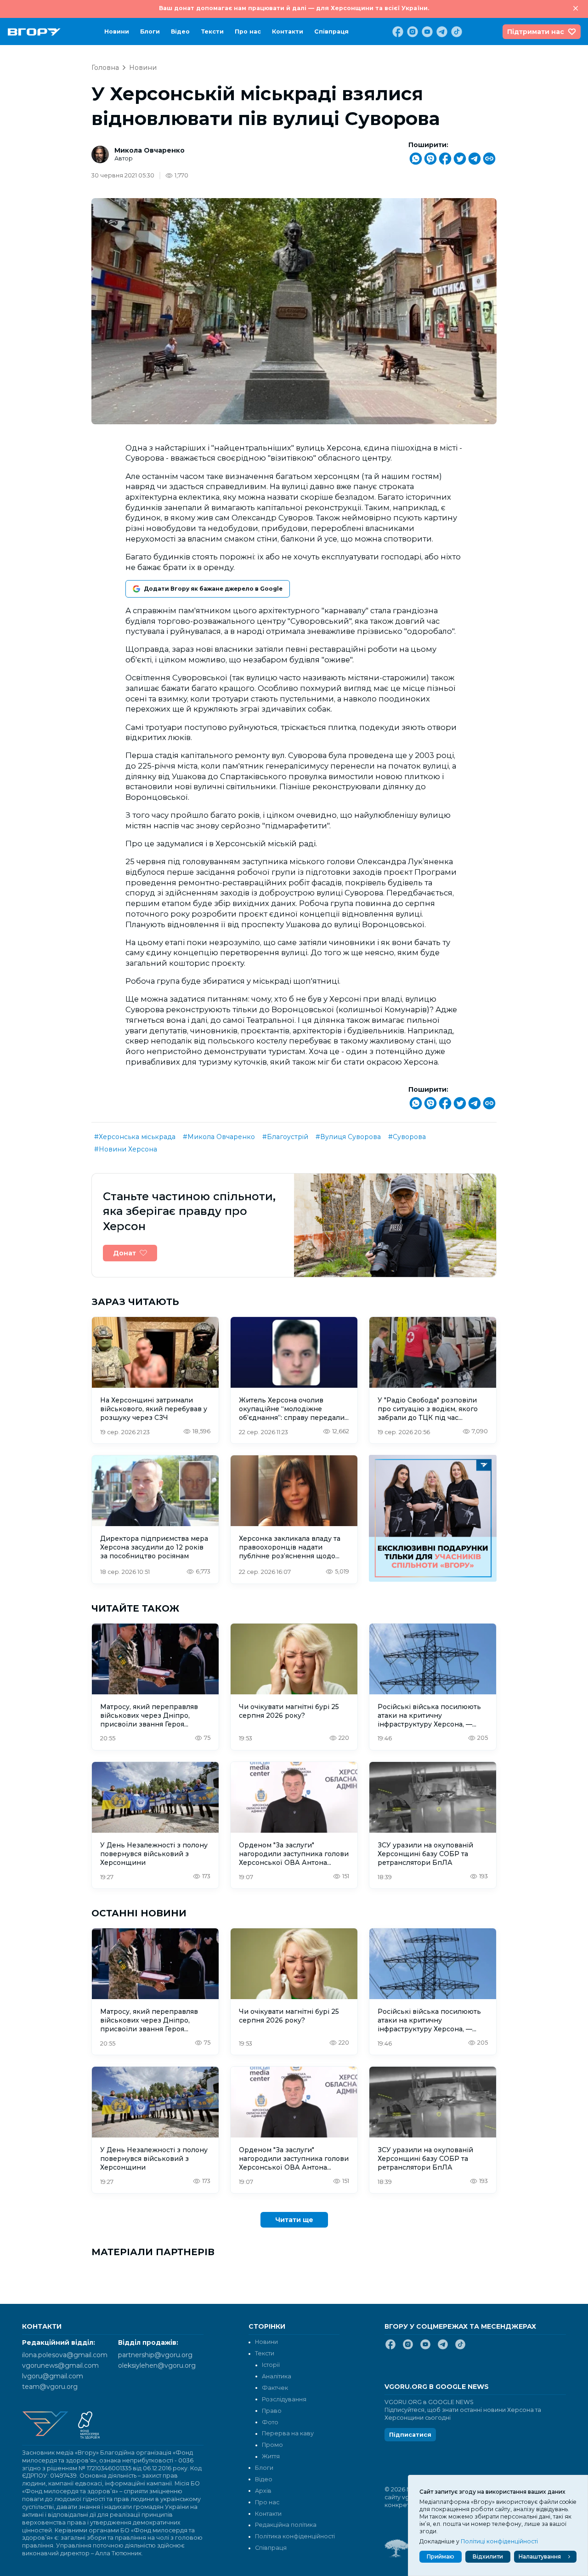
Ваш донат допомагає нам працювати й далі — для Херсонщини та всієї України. (294, 8)
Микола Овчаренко (150, 150)
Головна (105, 68)
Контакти (288, 31)
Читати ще (294, 2220)
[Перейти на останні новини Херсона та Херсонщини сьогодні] (34, 32)
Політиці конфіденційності (499, 2541)
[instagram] (412, 32)
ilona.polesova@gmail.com (65, 2355)
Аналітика (277, 2376)
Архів (263, 2491)
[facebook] (397, 32)
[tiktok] (456, 32)
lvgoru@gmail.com (53, 2376)
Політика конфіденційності (295, 2536)
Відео (180, 31)
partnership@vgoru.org (155, 2355)
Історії (271, 2365)
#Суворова (407, 1137)
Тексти (212, 31)
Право (272, 2411)
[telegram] (441, 32)
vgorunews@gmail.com (60, 2365)
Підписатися (410, 2435)
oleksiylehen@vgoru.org (157, 2365)
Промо (272, 2445)
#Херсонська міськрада (135, 1137)
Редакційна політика (286, 2525)
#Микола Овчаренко (219, 1137)
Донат (124, 1253)
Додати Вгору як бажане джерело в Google (213, 589)
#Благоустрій (285, 1137)
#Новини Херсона (126, 1149)
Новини (117, 31)
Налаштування (540, 2556)
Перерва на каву (288, 2433)
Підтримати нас (536, 32)
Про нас (248, 31)
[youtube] (426, 32)
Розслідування (284, 2399)
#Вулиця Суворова (348, 1137)
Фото (270, 2422)
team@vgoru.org (50, 2387)
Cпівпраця (331, 31)
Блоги (150, 31)
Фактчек (275, 2388)
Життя (271, 2456)
